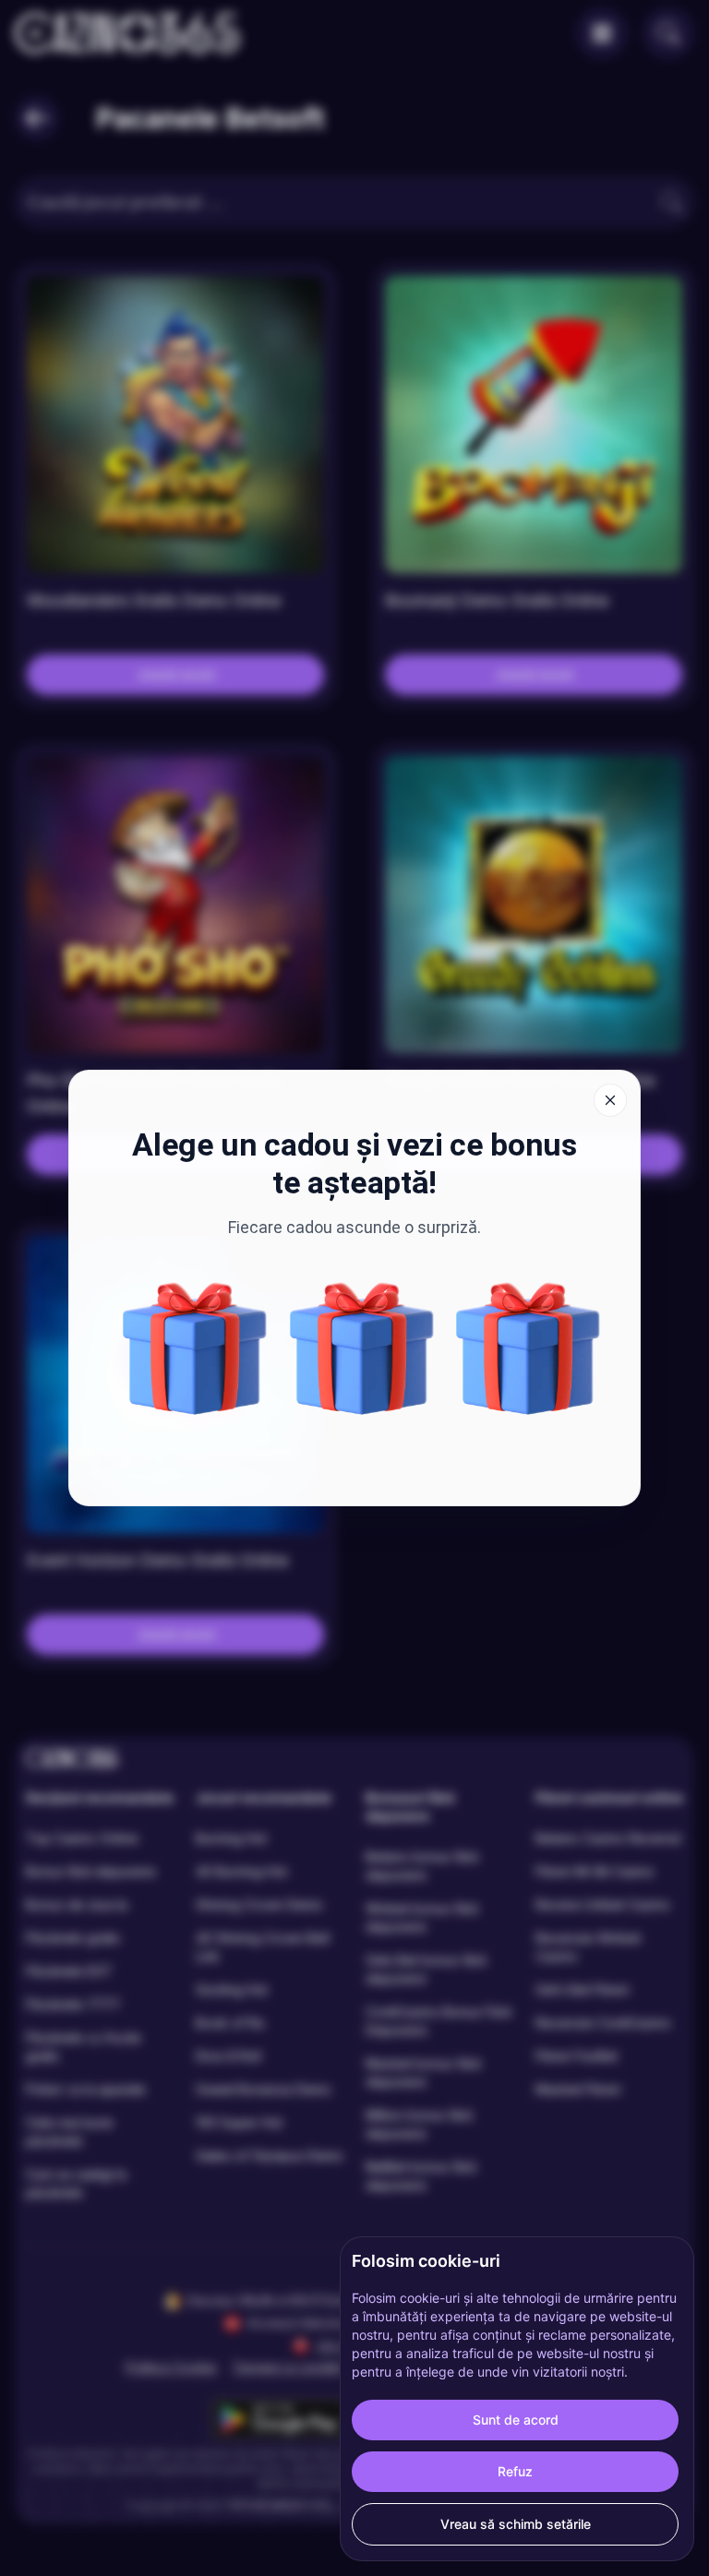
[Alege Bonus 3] (195, 1348)
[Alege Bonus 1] (528, 1348)
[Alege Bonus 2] (362, 1348)
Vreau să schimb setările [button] (516, 2524)
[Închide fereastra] (610, 1100)
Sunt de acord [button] (516, 2420)
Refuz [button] (515, 2471)
